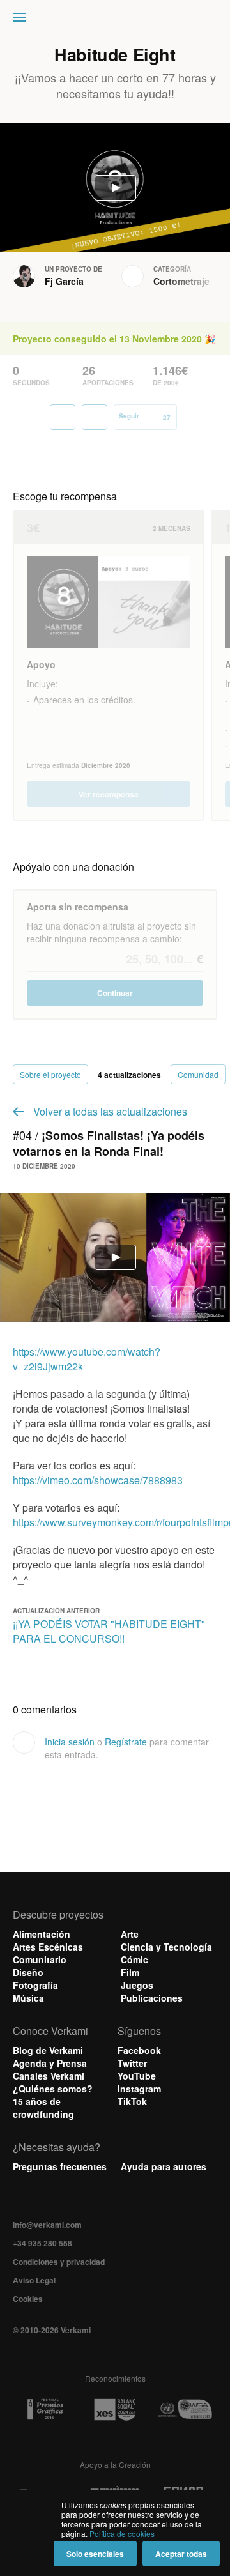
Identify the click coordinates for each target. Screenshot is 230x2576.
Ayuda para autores (164, 2166)
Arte (130, 1934)
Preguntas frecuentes (60, 2166)
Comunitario (40, 1959)
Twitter (132, 2063)
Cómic (134, 1959)
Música (28, 1998)
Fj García (64, 281)
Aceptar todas (181, 2554)
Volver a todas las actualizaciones (110, 1111)
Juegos (137, 1985)
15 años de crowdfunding (43, 2108)
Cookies (28, 2299)
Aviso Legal (34, 2280)
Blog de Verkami (48, 2050)
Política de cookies (122, 2534)
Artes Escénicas (48, 1947)
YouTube (137, 2076)
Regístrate (126, 1742)
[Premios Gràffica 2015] (45, 2410)
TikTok (132, 2101)
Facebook (139, 2050)
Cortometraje (181, 281)
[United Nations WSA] (185, 2410)
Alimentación (42, 1934)
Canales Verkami (49, 2076)
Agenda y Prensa (50, 2063)
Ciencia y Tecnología (166, 1947)
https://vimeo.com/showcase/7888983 (98, 1480)
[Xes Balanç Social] (115, 2410)
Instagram (139, 2089)
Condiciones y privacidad (59, 2262)
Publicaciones (152, 1998)
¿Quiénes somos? (53, 2089)
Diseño (28, 1972)
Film (130, 1972)
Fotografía (35, 1985)
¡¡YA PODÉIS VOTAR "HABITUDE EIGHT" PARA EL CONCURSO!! (109, 1631)
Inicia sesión (70, 1742)
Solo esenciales (95, 2554)
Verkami (116, 20)
